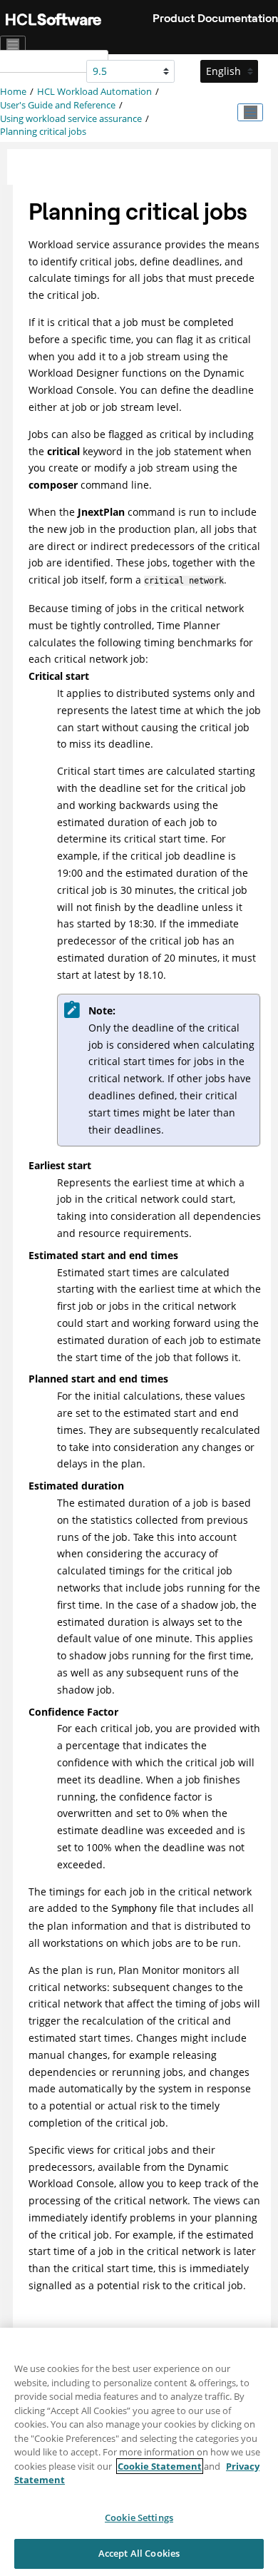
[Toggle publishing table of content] (250, 113)
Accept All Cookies (139, 2553)
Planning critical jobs (43, 132)
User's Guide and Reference (58, 105)
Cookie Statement (160, 2466)
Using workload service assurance (71, 119)
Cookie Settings (139, 2518)
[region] (139, 2452)
